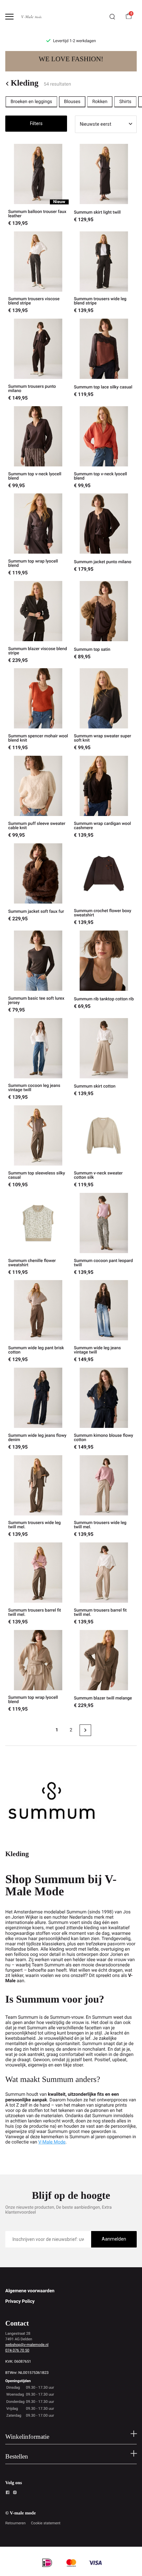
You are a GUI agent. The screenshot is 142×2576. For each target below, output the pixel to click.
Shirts (125, 102)
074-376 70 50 (17, 2350)
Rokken (100, 102)
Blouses (72, 102)
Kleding (24, 83)
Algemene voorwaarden (30, 2291)
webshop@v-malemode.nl (27, 2345)
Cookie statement (46, 2523)
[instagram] (15, 2493)
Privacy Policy (20, 2301)
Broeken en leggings (31, 102)
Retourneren (16, 2523)
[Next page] (85, 1730)
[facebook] (8, 2493)
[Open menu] (9, 17)
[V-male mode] (32, 17)
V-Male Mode (52, 2142)
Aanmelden (114, 2239)
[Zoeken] (112, 17)
